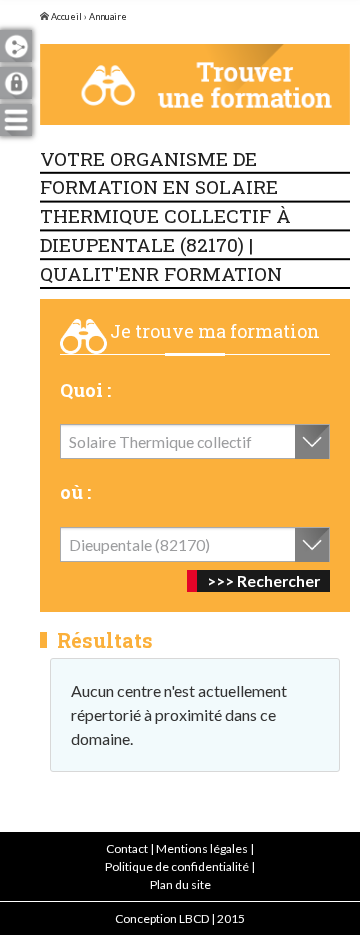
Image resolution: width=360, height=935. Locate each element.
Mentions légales (202, 848)
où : (75, 492)
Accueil (65, 16)
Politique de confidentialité (177, 866)
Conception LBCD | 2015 (180, 918)
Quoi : (85, 390)
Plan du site (180, 884)
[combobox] (195, 441)
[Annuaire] (195, 84)
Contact (127, 848)
